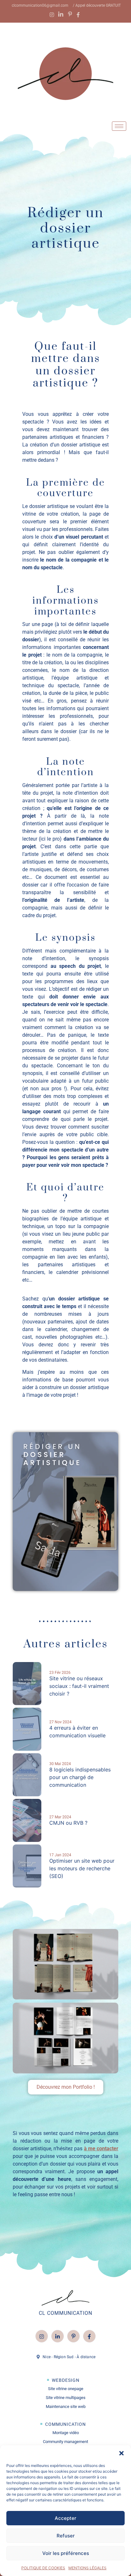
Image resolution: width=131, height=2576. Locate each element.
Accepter (65, 2518)
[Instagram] (42, 2336)
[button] (121, 2453)
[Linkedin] (58, 2336)
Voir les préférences (66, 2553)
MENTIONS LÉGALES (87, 2568)
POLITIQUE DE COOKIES (43, 2568)
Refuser (66, 2536)
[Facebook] (89, 2336)
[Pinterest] (73, 2336)
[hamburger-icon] (119, 126)
